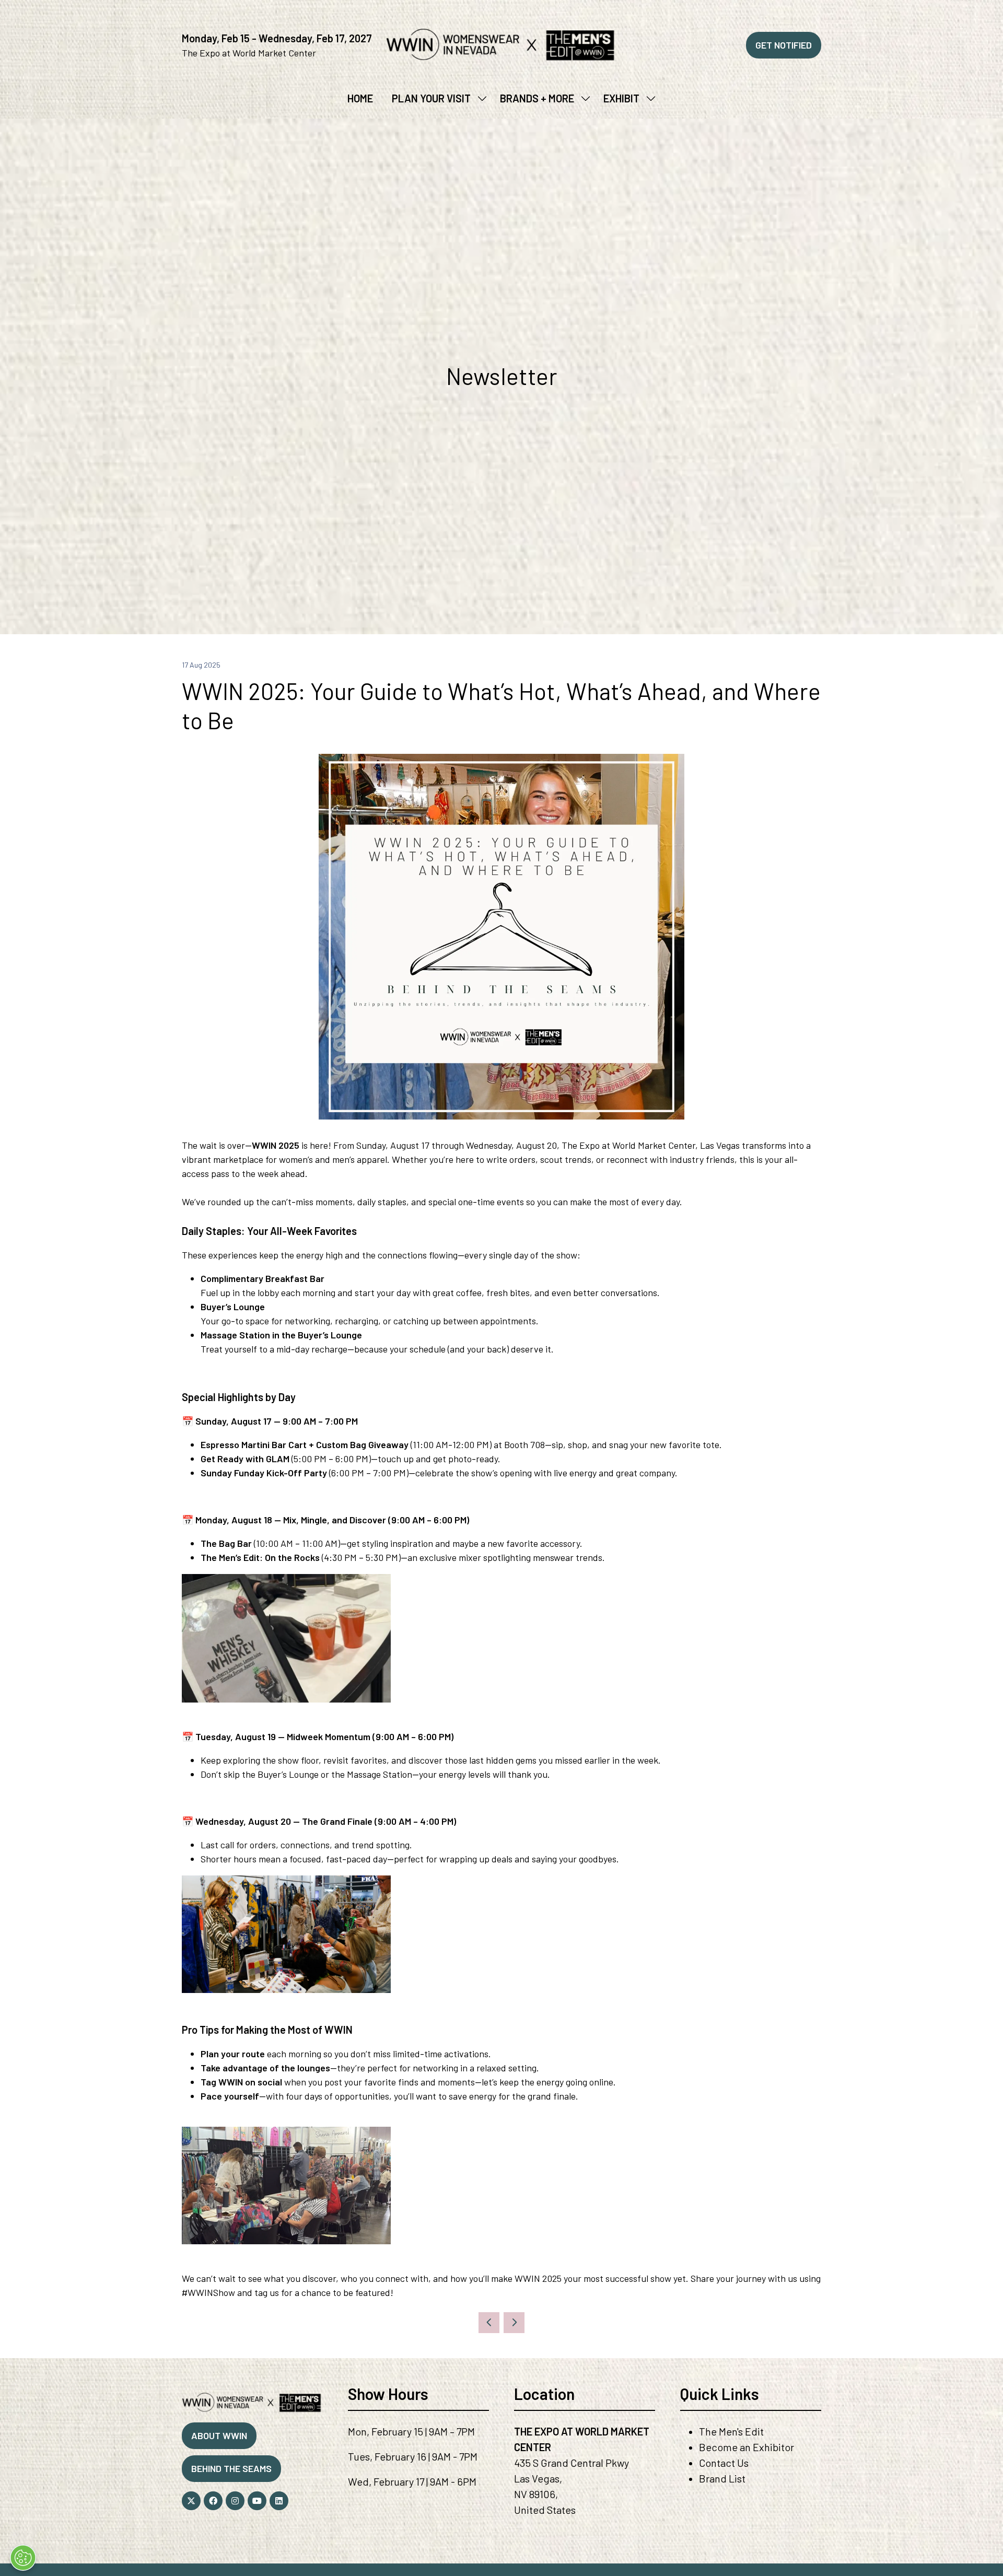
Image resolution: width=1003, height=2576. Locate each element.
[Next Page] (514, 2323)
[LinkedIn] (279, 2501)
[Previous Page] (489, 2323)
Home (360, 98)
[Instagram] (235, 2501)
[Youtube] (257, 2501)
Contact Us (724, 2463)
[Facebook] (213, 2501)
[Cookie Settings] (23, 2558)
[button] (784, 45)
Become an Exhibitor (747, 2447)
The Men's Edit (731, 2431)
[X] (191, 2501)
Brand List (722, 2478)
